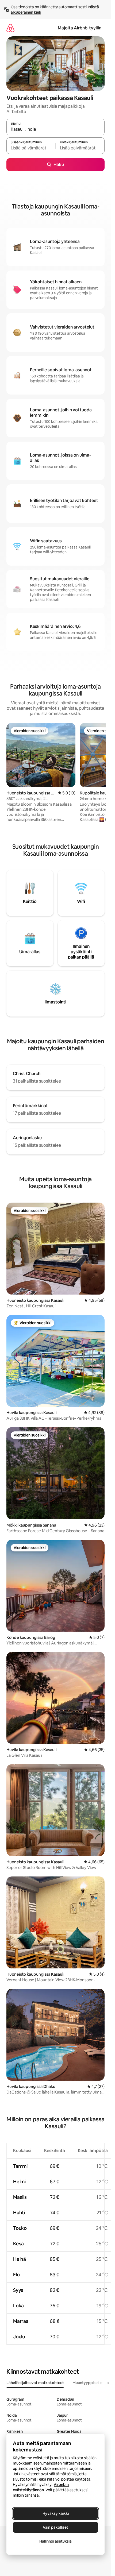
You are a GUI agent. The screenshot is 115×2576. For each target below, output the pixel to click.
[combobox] (55, 129)
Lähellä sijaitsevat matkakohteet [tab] (35, 2383)
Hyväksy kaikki (56, 2513)
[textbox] (31, 148)
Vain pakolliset (55, 2527)
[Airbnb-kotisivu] (10, 28)
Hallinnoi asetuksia (55, 2541)
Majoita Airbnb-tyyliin (80, 28)
